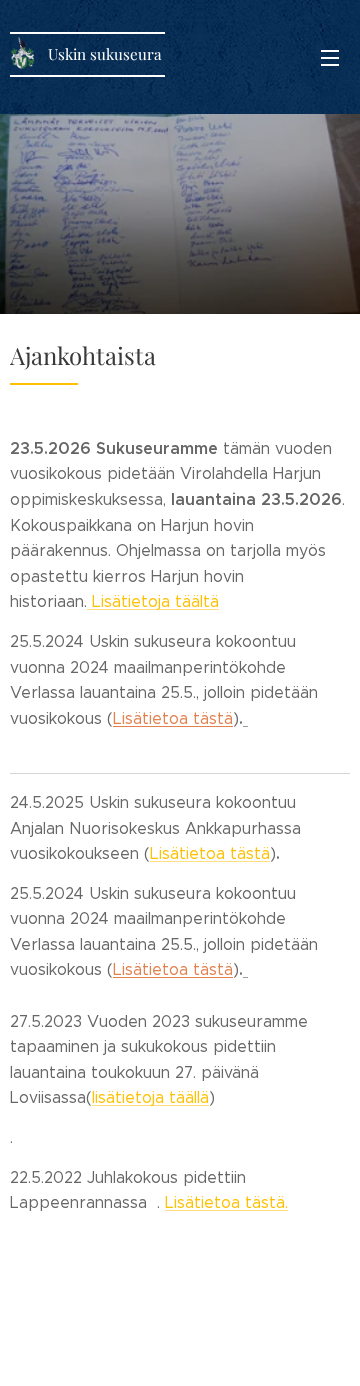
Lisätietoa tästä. (226, 1202)
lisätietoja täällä (150, 1097)
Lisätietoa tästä (210, 853)
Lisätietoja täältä (153, 601)
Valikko (330, 57)
